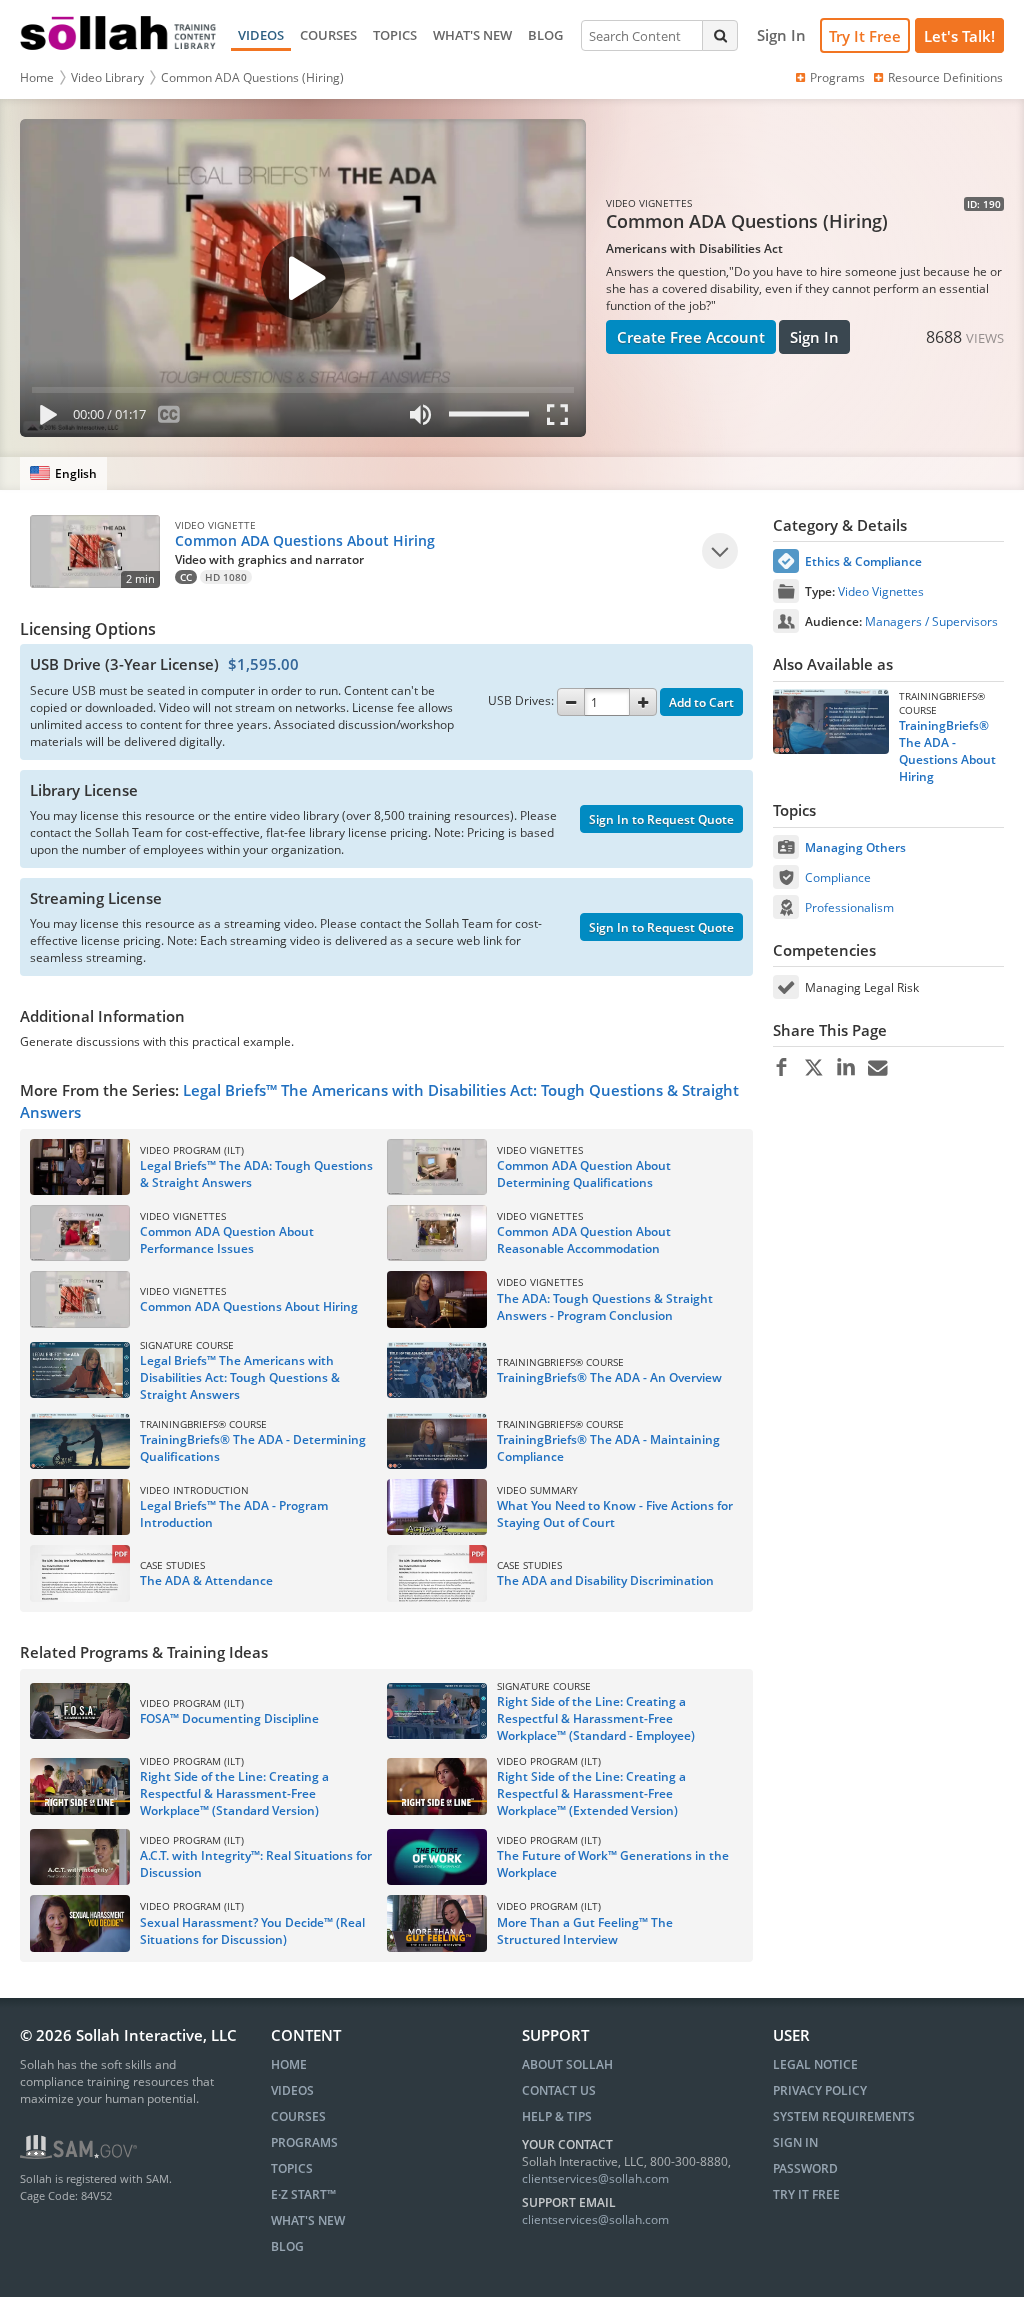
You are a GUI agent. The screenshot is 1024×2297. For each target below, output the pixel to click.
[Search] (720, 35)
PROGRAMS (304, 2142)
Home (37, 77)
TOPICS (395, 35)
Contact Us (559, 2090)
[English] (63, 473)
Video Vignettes (881, 591)
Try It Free (865, 36)
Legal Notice (815, 2064)
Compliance (838, 877)
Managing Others (855, 847)
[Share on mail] (877, 1068)
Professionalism (849, 907)
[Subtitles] (169, 418)
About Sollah (567, 2064)
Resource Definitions (945, 77)
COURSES (328, 35)
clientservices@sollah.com (595, 2178)
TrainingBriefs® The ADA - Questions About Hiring (947, 751)
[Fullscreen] (562, 418)
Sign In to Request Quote (661, 819)
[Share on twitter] (813, 1068)
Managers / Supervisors (931, 621)
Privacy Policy (820, 2090)
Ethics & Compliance (863, 561)
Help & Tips (557, 2116)
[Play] (44, 418)
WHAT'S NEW (472, 35)
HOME (289, 2064)
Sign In (814, 337)
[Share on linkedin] (845, 1068)
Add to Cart (701, 702)
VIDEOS (261, 35)
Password (805, 2168)
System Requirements (844, 2116)
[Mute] (421, 418)
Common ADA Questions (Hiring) (252, 77)
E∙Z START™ (303, 2194)
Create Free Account (691, 337)
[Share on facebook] (781, 1068)
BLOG (545, 35)
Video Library (107, 77)
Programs (837, 77)
